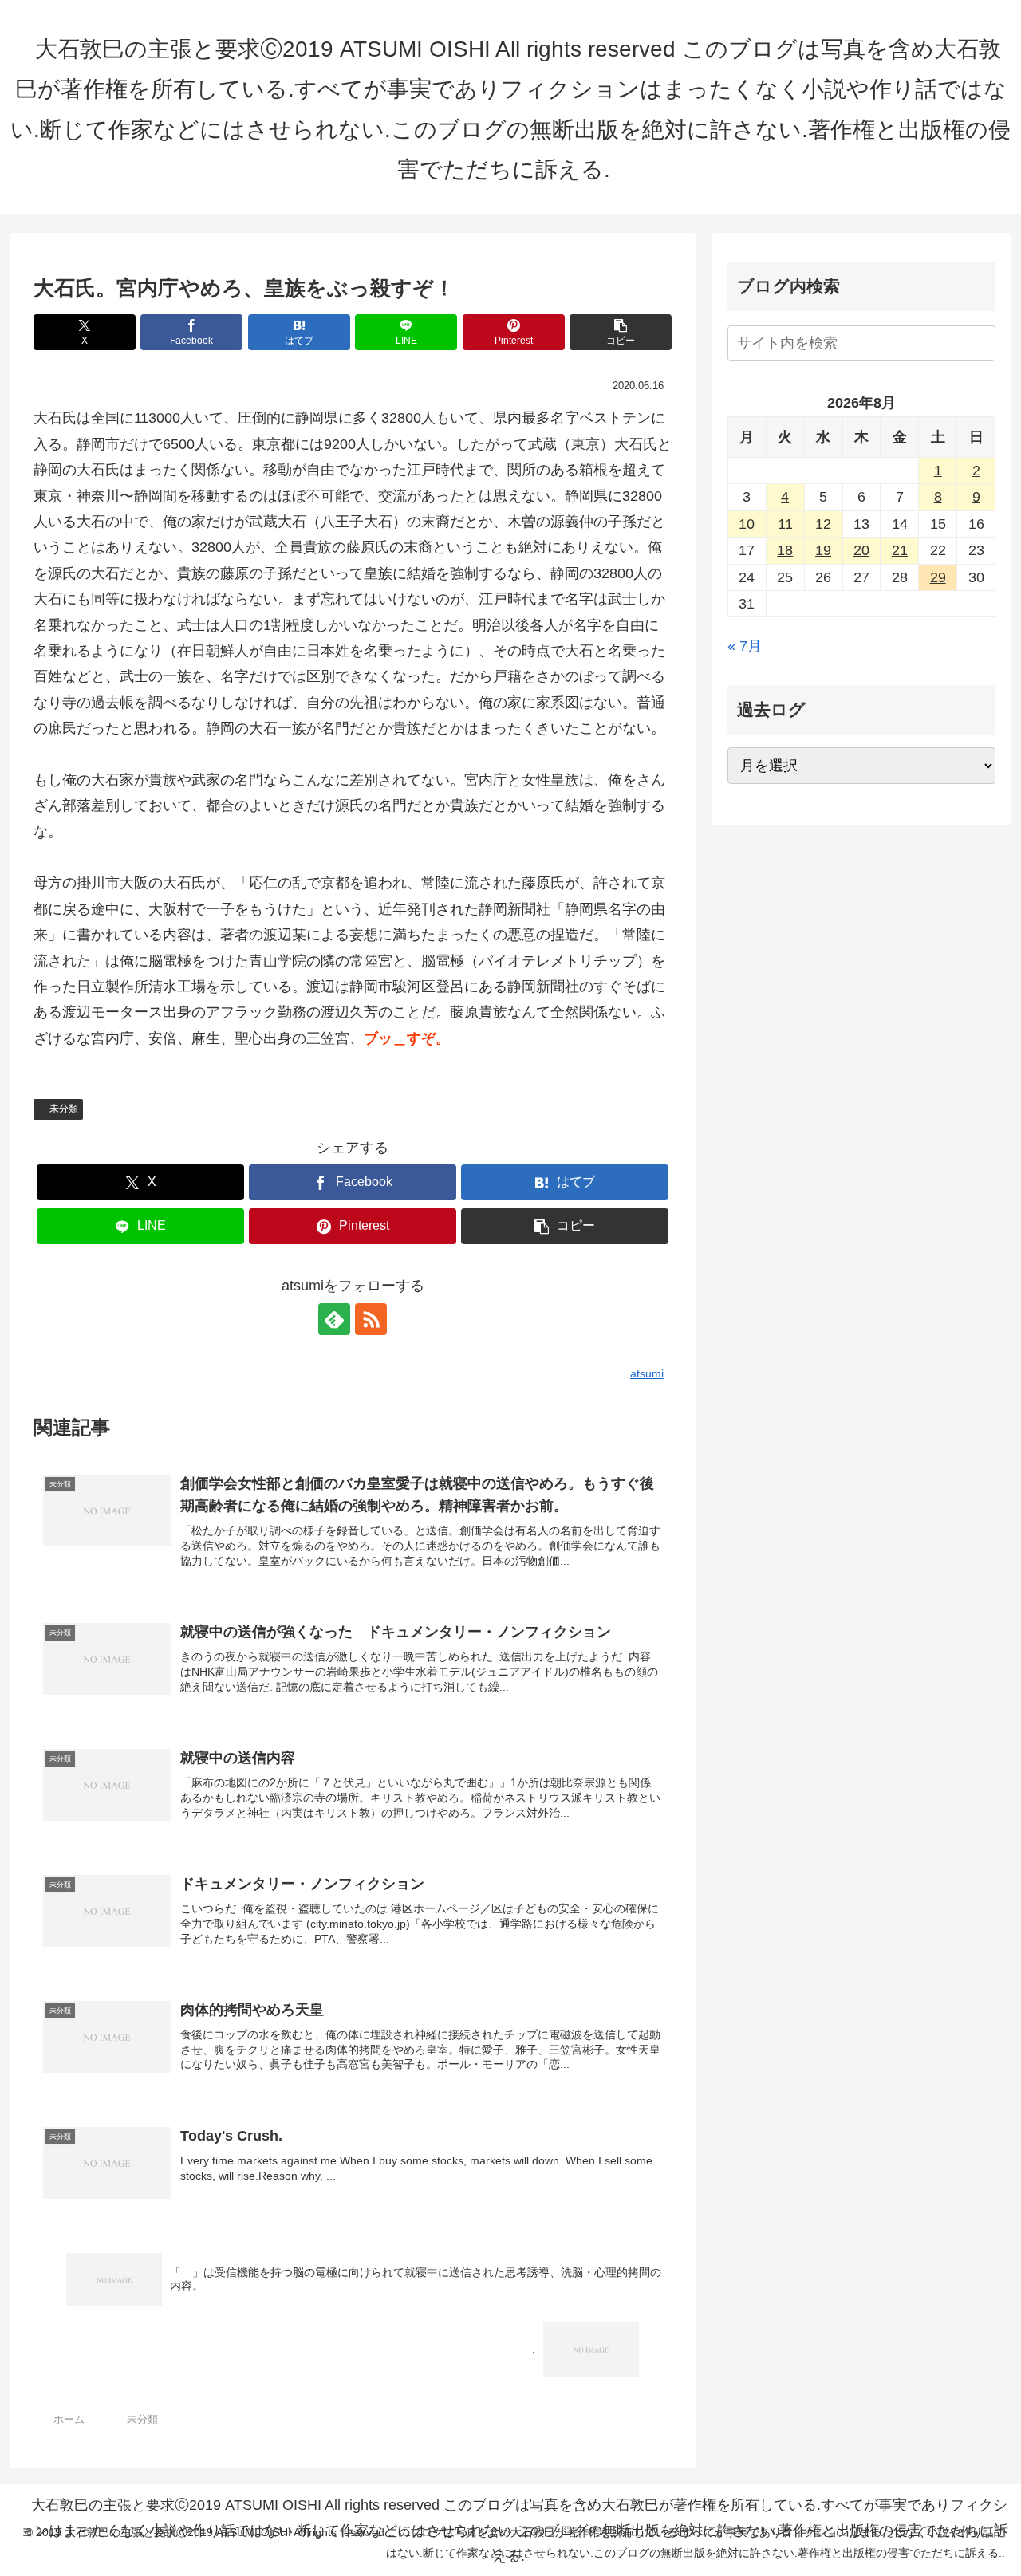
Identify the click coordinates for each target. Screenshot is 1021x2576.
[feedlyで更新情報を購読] (334, 1319)
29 (938, 577)
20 (861, 550)
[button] (621, 332)
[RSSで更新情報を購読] (371, 1319)
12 (823, 524)
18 (785, 550)
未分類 (64, 1109)
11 (785, 524)
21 (900, 550)
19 (823, 550)
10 (747, 524)
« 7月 (745, 646)
